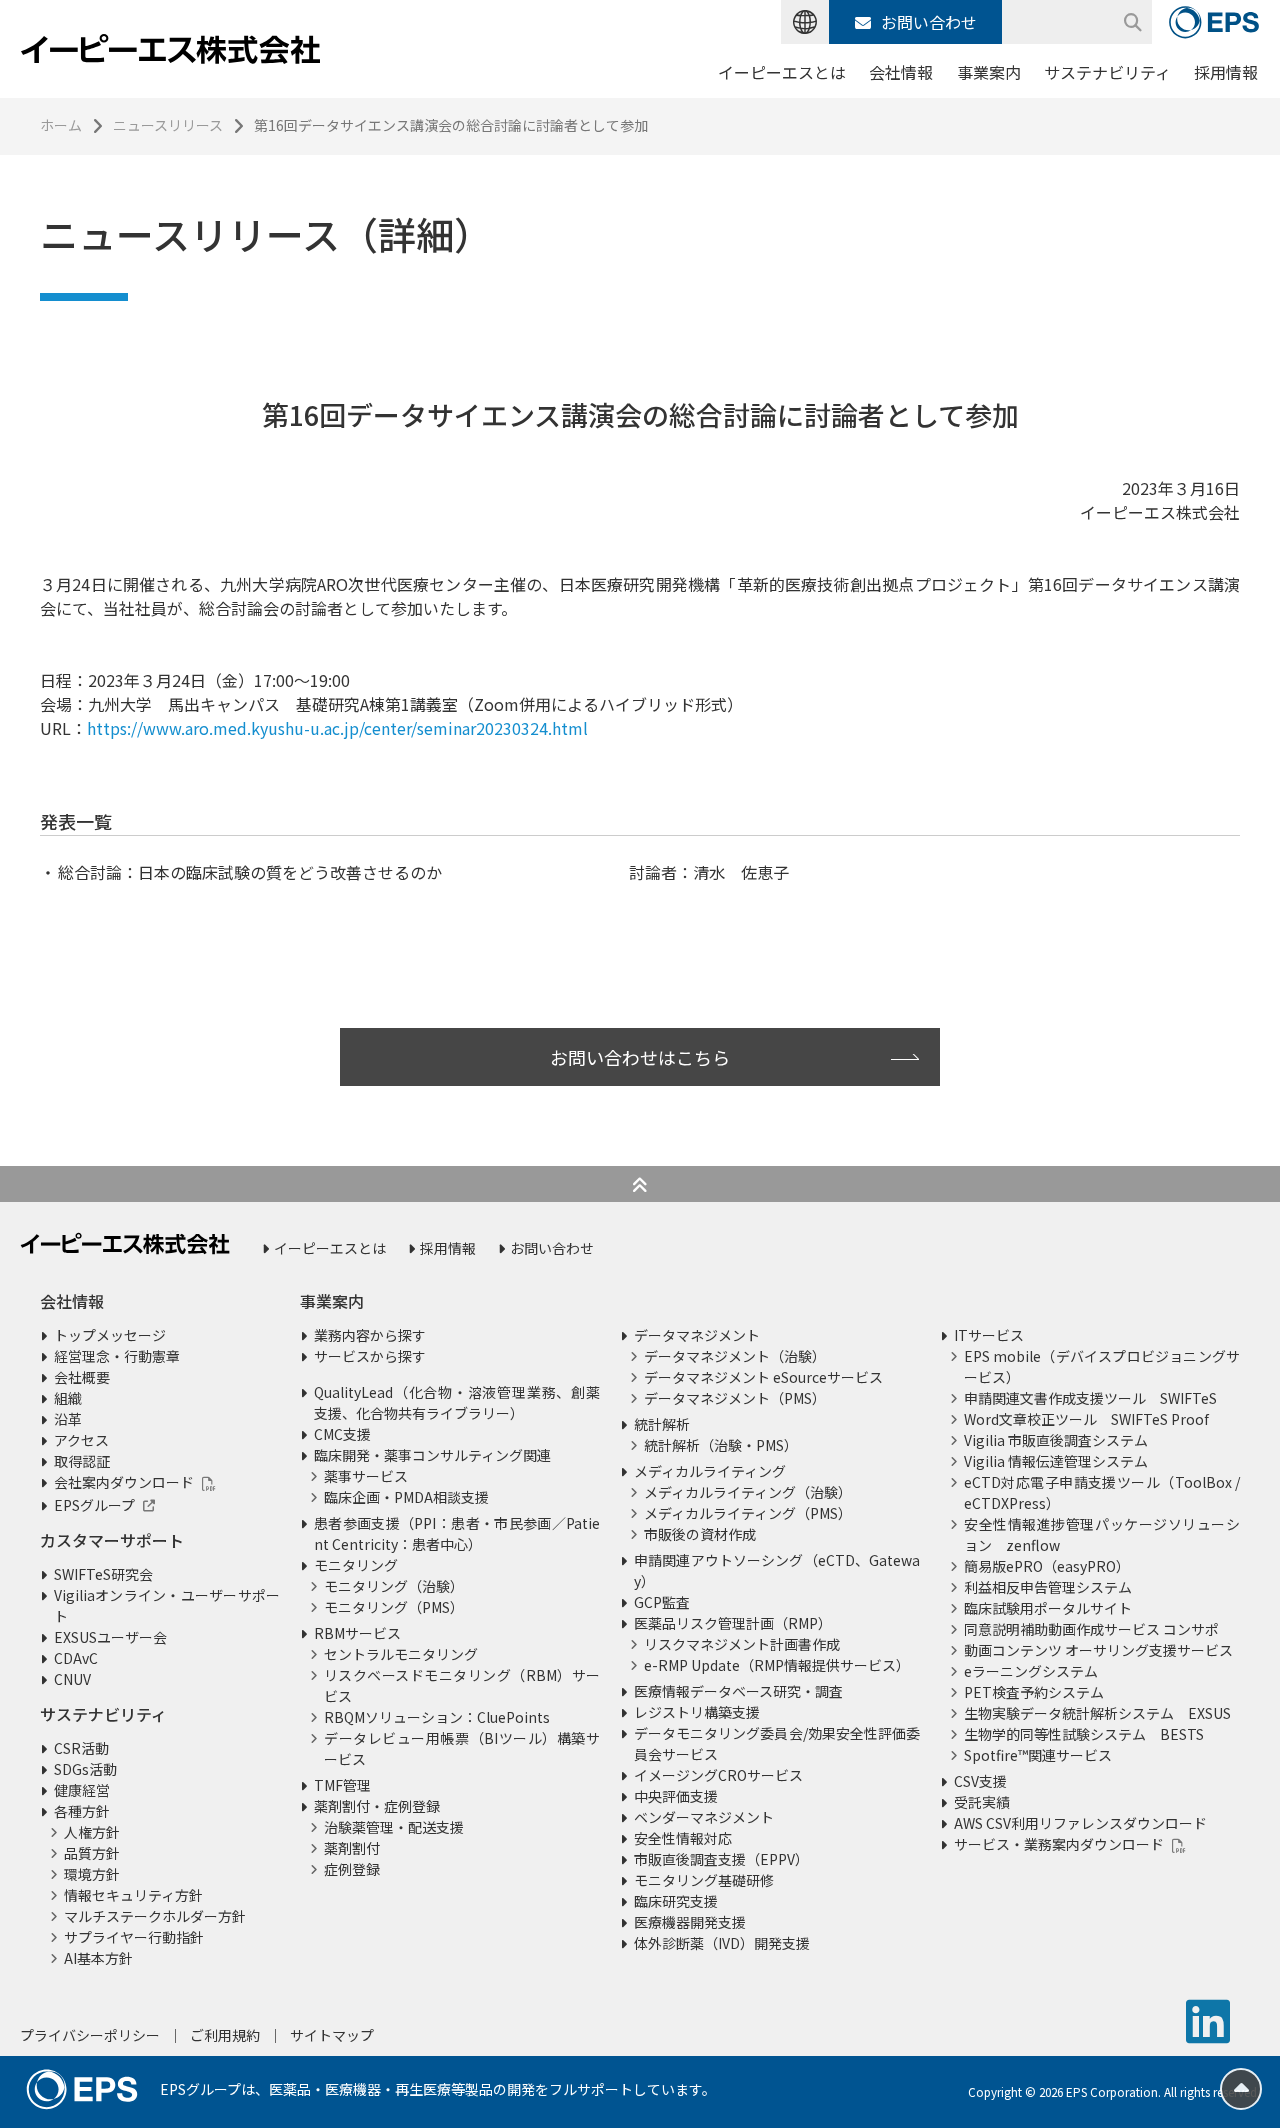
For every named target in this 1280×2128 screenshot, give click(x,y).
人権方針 (92, 1832)
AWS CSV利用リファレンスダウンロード (1080, 1823)
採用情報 (1226, 72)
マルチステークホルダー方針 (155, 1916)
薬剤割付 (352, 1848)
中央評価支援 (676, 1796)
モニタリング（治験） (394, 1586)
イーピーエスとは (782, 72)
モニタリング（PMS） (394, 1607)
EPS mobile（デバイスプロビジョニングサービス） (1102, 1366)
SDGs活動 (85, 1769)
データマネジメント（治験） (735, 1356)
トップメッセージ (110, 1335)
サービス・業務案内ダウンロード (1059, 1844)
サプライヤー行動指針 (134, 1937)
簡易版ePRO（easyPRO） (1047, 1566)
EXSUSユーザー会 (110, 1637)
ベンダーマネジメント (704, 1817)
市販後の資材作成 (700, 1534)
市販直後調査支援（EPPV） (721, 1859)
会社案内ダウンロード (124, 1482)
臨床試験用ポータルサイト (1048, 1608)
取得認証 (82, 1461)
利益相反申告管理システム (1048, 1587)
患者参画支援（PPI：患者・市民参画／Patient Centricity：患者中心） (457, 1533)
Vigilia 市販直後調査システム (1056, 1440)
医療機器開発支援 (690, 1922)
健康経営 (82, 1790)
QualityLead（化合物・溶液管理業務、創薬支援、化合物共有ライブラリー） (457, 1402)
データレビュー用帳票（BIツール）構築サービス (462, 1748)
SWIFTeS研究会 (103, 1574)
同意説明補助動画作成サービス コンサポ (1091, 1629)
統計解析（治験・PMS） (721, 1445)
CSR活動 (81, 1748)
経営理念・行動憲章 (117, 1356)
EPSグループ (94, 1505)
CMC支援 (342, 1434)
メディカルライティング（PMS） (748, 1513)
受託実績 (982, 1802)
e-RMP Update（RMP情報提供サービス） (777, 1665)
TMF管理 (342, 1785)
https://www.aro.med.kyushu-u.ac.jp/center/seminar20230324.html (337, 728)
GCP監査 (662, 1602)
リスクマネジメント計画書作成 (742, 1644)
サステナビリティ (1107, 72)
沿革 (68, 1419)
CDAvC (76, 1658)
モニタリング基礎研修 (704, 1880)
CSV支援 (980, 1781)
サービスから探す (370, 1356)
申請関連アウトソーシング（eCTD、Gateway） (777, 1570)
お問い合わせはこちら (640, 1057)
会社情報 (901, 72)
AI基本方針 (98, 1958)
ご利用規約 (225, 2035)
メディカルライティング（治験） (748, 1492)
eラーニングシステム (1031, 1671)
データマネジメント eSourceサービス (763, 1377)
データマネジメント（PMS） (735, 1398)
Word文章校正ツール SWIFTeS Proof (1086, 1419)
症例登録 (352, 1869)
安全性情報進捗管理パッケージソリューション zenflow (1102, 1534)
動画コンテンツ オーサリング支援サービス (1098, 1650)
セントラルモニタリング (401, 1654)
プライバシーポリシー (90, 2035)
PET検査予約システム (1034, 1692)
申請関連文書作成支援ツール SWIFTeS (1090, 1398)
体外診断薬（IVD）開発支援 (722, 1943)
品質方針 (92, 1853)
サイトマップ (332, 2035)
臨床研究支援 (676, 1901)
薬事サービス (366, 1476)
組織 (68, 1398)
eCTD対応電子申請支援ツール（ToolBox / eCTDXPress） (1102, 1492)
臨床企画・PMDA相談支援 (406, 1497)
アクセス (81, 1440)
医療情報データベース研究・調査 (738, 1691)
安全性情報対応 (683, 1838)
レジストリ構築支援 (697, 1712)
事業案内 (989, 72)
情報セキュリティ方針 (133, 1895)
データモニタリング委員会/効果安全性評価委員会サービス (777, 1743)
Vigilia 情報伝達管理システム (1056, 1461)
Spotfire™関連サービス (1038, 1755)
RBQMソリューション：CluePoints (437, 1717)
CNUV (72, 1679)
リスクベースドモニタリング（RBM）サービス (462, 1685)
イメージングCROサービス (718, 1775)
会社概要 (82, 1377)
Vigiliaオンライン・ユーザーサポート (167, 1605)
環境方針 (92, 1874)
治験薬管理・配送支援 (394, 1827)
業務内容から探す (370, 1335)
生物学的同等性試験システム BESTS (1084, 1734)
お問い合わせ (929, 22)
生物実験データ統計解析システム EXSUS (1097, 1713)
